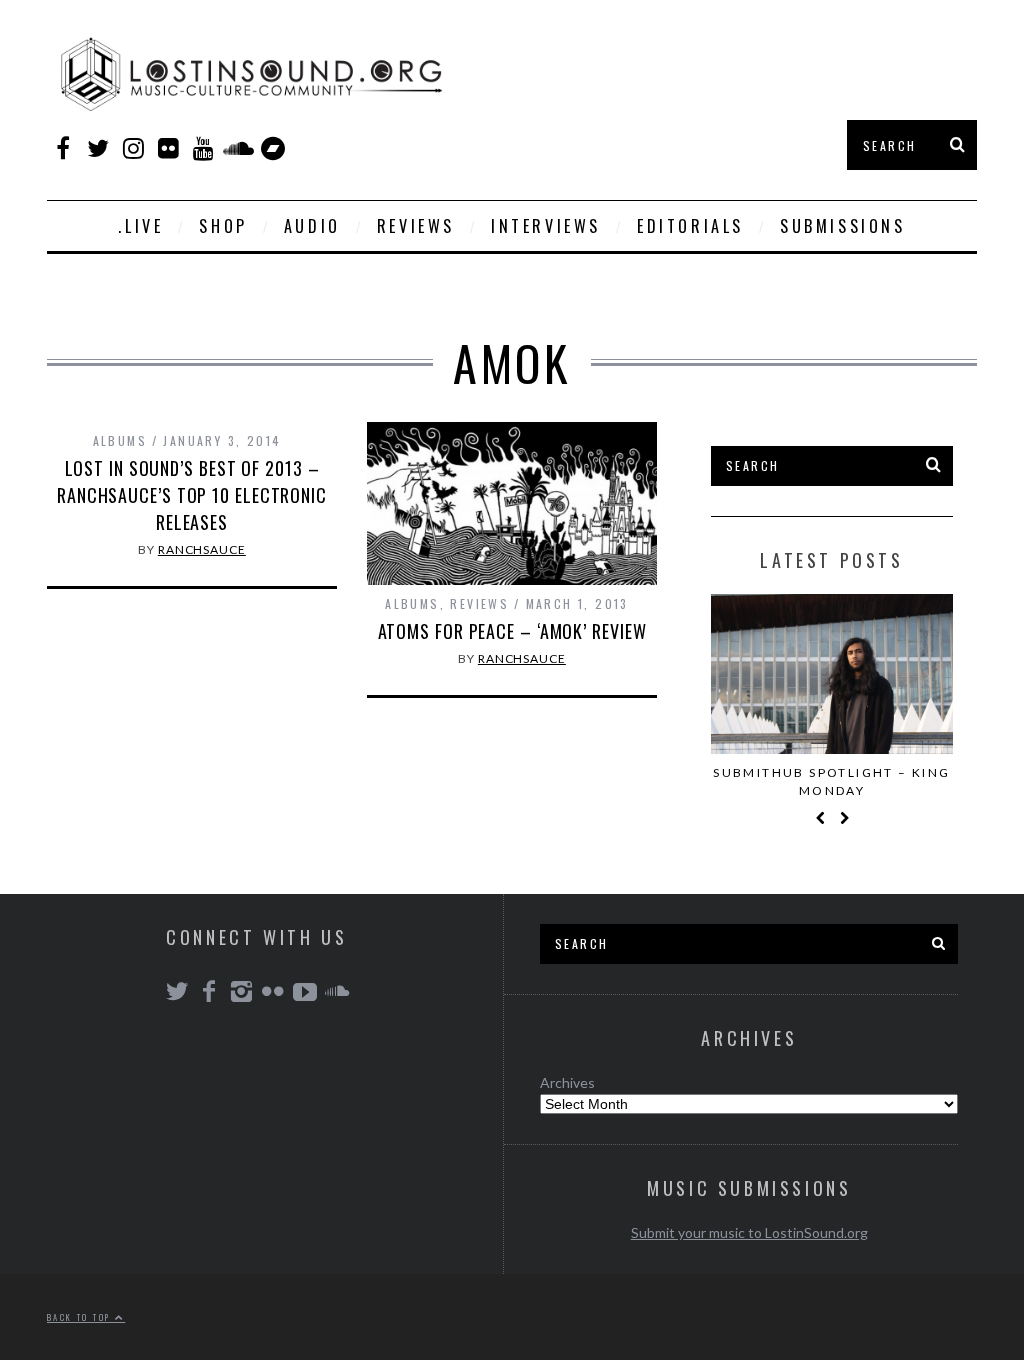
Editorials (690, 226)
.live (140, 226)
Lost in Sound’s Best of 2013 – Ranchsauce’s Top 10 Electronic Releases (192, 495)
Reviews (416, 226)
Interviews (546, 226)
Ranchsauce (202, 549)
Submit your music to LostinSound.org (749, 1232)
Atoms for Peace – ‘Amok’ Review (512, 631)
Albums (120, 440)
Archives (567, 1082)
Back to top (81, 1317)
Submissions (843, 226)
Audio (312, 226)
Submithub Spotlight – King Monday (831, 781)
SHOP (223, 226)
